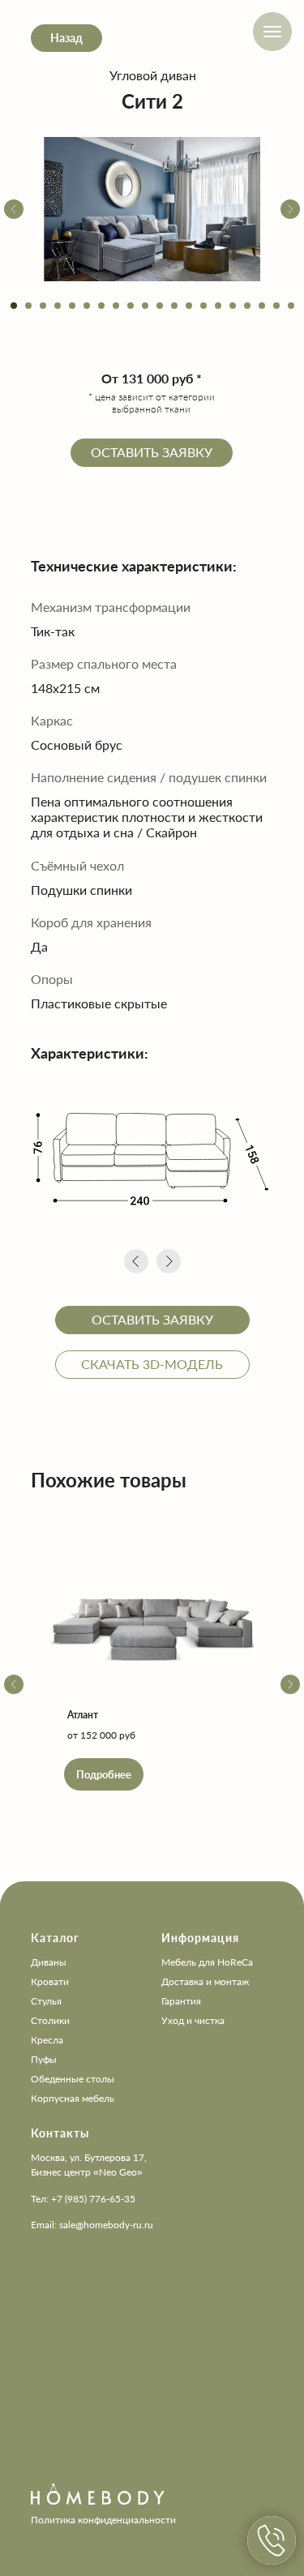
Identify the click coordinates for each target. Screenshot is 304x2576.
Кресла (47, 2040)
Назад (66, 38)
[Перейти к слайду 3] (43, 306)
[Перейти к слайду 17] (247, 306)
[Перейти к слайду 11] (160, 306)
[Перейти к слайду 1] (14, 306)
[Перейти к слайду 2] (28, 306)
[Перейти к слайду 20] (291, 306)
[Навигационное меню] (272, 32)
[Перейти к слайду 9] (131, 306)
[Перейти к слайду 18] (262, 306)
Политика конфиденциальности (103, 2520)
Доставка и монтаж (205, 1981)
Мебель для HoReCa (207, 1962)
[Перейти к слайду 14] (203, 306)
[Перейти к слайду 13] (189, 306)
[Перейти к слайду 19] (276, 306)
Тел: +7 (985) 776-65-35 (83, 2199)
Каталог (55, 1938)
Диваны (49, 1962)
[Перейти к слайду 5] (72, 306)
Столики (50, 2020)
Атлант (83, 1715)
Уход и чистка (193, 2020)
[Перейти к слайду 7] (101, 306)
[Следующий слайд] (290, 209)
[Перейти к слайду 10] (145, 306)
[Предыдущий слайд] (14, 209)
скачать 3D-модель (152, 1364)
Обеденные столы (73, 2079)
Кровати (50, 1981)
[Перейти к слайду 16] (233, 306)
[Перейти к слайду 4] (58, 306)
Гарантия (181, 2001)
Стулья (46, 2001)
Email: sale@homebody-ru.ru (92, 2225)
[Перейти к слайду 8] (116, 306)
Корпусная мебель (73, 2098)
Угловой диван (153, 75)
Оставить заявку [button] (152, 452)
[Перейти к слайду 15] (218, 306)
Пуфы (44, 2059)
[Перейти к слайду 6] (87, 306)
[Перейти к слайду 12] (174, 306)
